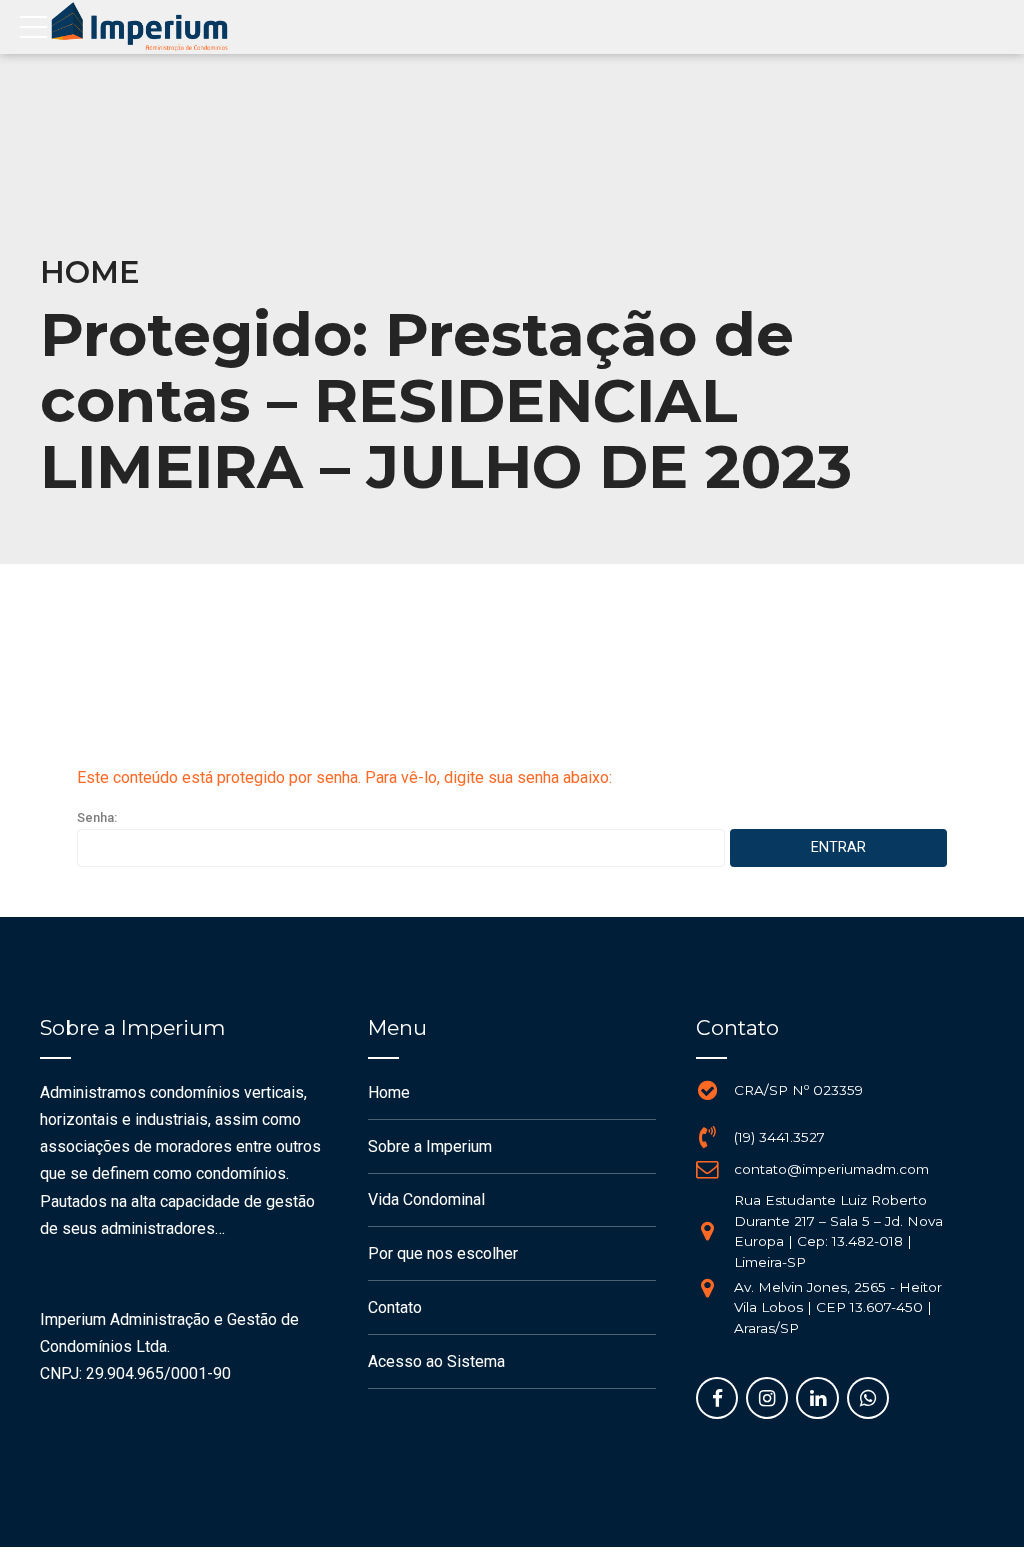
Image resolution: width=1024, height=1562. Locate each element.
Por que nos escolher (443, 1253)
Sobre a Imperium (430, 1146)
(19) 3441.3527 (779, 1137)
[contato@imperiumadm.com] (707, 1169)
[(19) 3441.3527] (707, 1137)
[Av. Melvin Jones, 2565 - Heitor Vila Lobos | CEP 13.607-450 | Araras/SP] (707, 1288)
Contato (395, 1307)
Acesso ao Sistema (436, 1361)
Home (90, 272)
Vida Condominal (426, 1199)
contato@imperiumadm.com (831, 1169)
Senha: (97, 817)
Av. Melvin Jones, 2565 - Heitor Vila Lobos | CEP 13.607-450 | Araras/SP (838, 1307)
